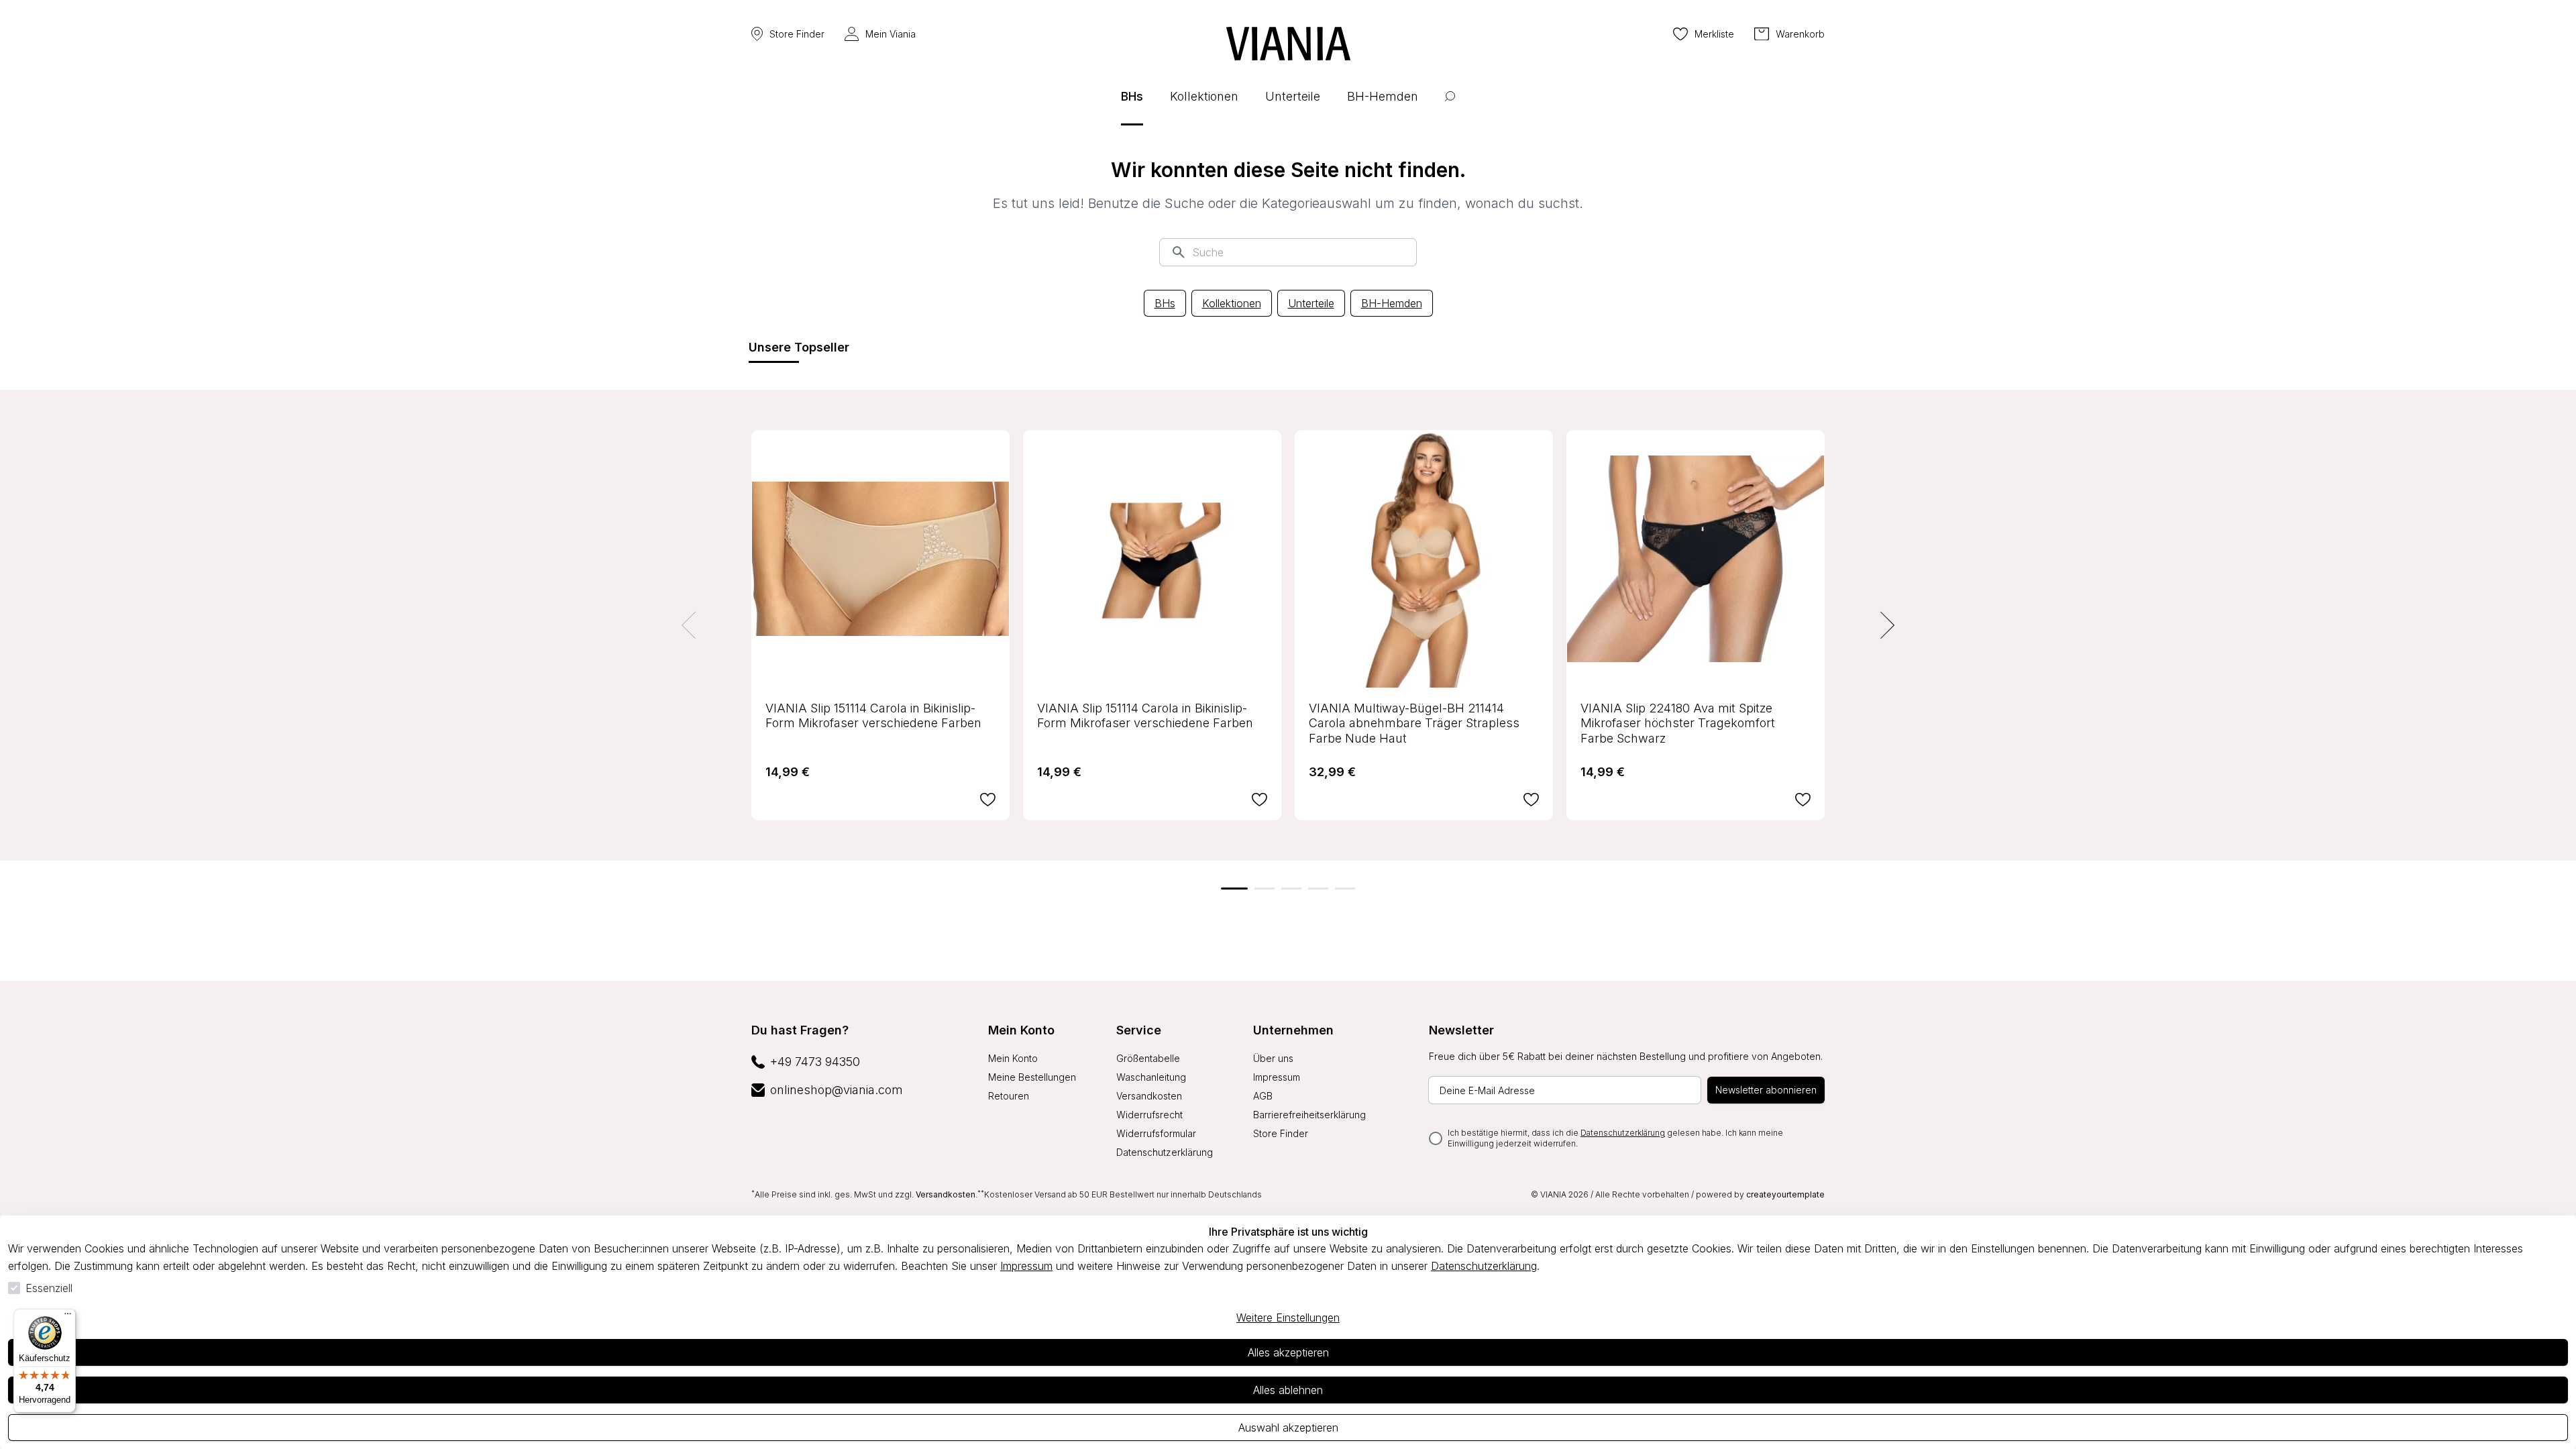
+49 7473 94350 (815, 1062)
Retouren (1009, 1096)
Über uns (1273, 1058)
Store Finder (797, 34)
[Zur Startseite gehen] (1288, 44)
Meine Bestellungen (1032, 1077)
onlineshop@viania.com (837, 1090)
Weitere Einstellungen (1288, 1318)
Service (1139, 1030)
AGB (1263, 1096)
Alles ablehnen (1288, 1390)
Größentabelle (1148, 1058)
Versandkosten (1149, 1096)
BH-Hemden (1392, 303)
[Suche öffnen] (1450, 106)
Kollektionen (1232, 303)
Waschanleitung (1151, 1077)
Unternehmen (1293, 1030)
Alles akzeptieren (1288, 1352)
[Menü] (68, 1317)
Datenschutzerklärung (1484, 1266)
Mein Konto (1021, 1030)
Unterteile (1311, 303)
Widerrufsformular (1156, 1133)
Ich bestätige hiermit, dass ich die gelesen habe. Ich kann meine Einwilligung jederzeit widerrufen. (1615, 1138)
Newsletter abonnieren (1766, 1090)
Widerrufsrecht (1149, 1115)
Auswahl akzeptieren (1288, 1428)
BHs (1165, 303)
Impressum (1026, 1266)
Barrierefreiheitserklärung (1309, 1115)
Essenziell (49, 1288)
